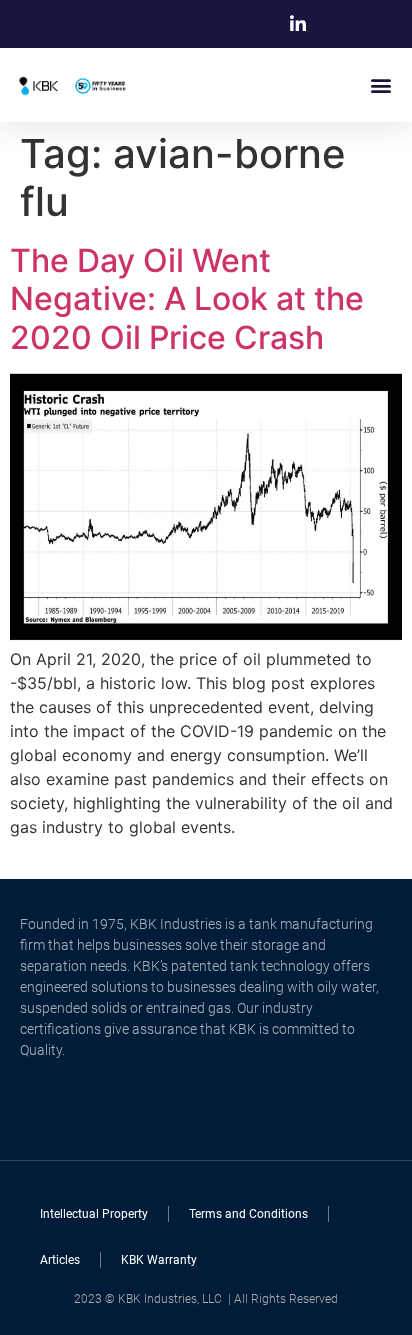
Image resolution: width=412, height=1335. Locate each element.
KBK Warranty (159, 1260)
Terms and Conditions (248, 1214)
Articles (60, 1260)
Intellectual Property (94, 1214)
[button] (380, 84)
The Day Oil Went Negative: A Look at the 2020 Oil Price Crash (187, 299)
